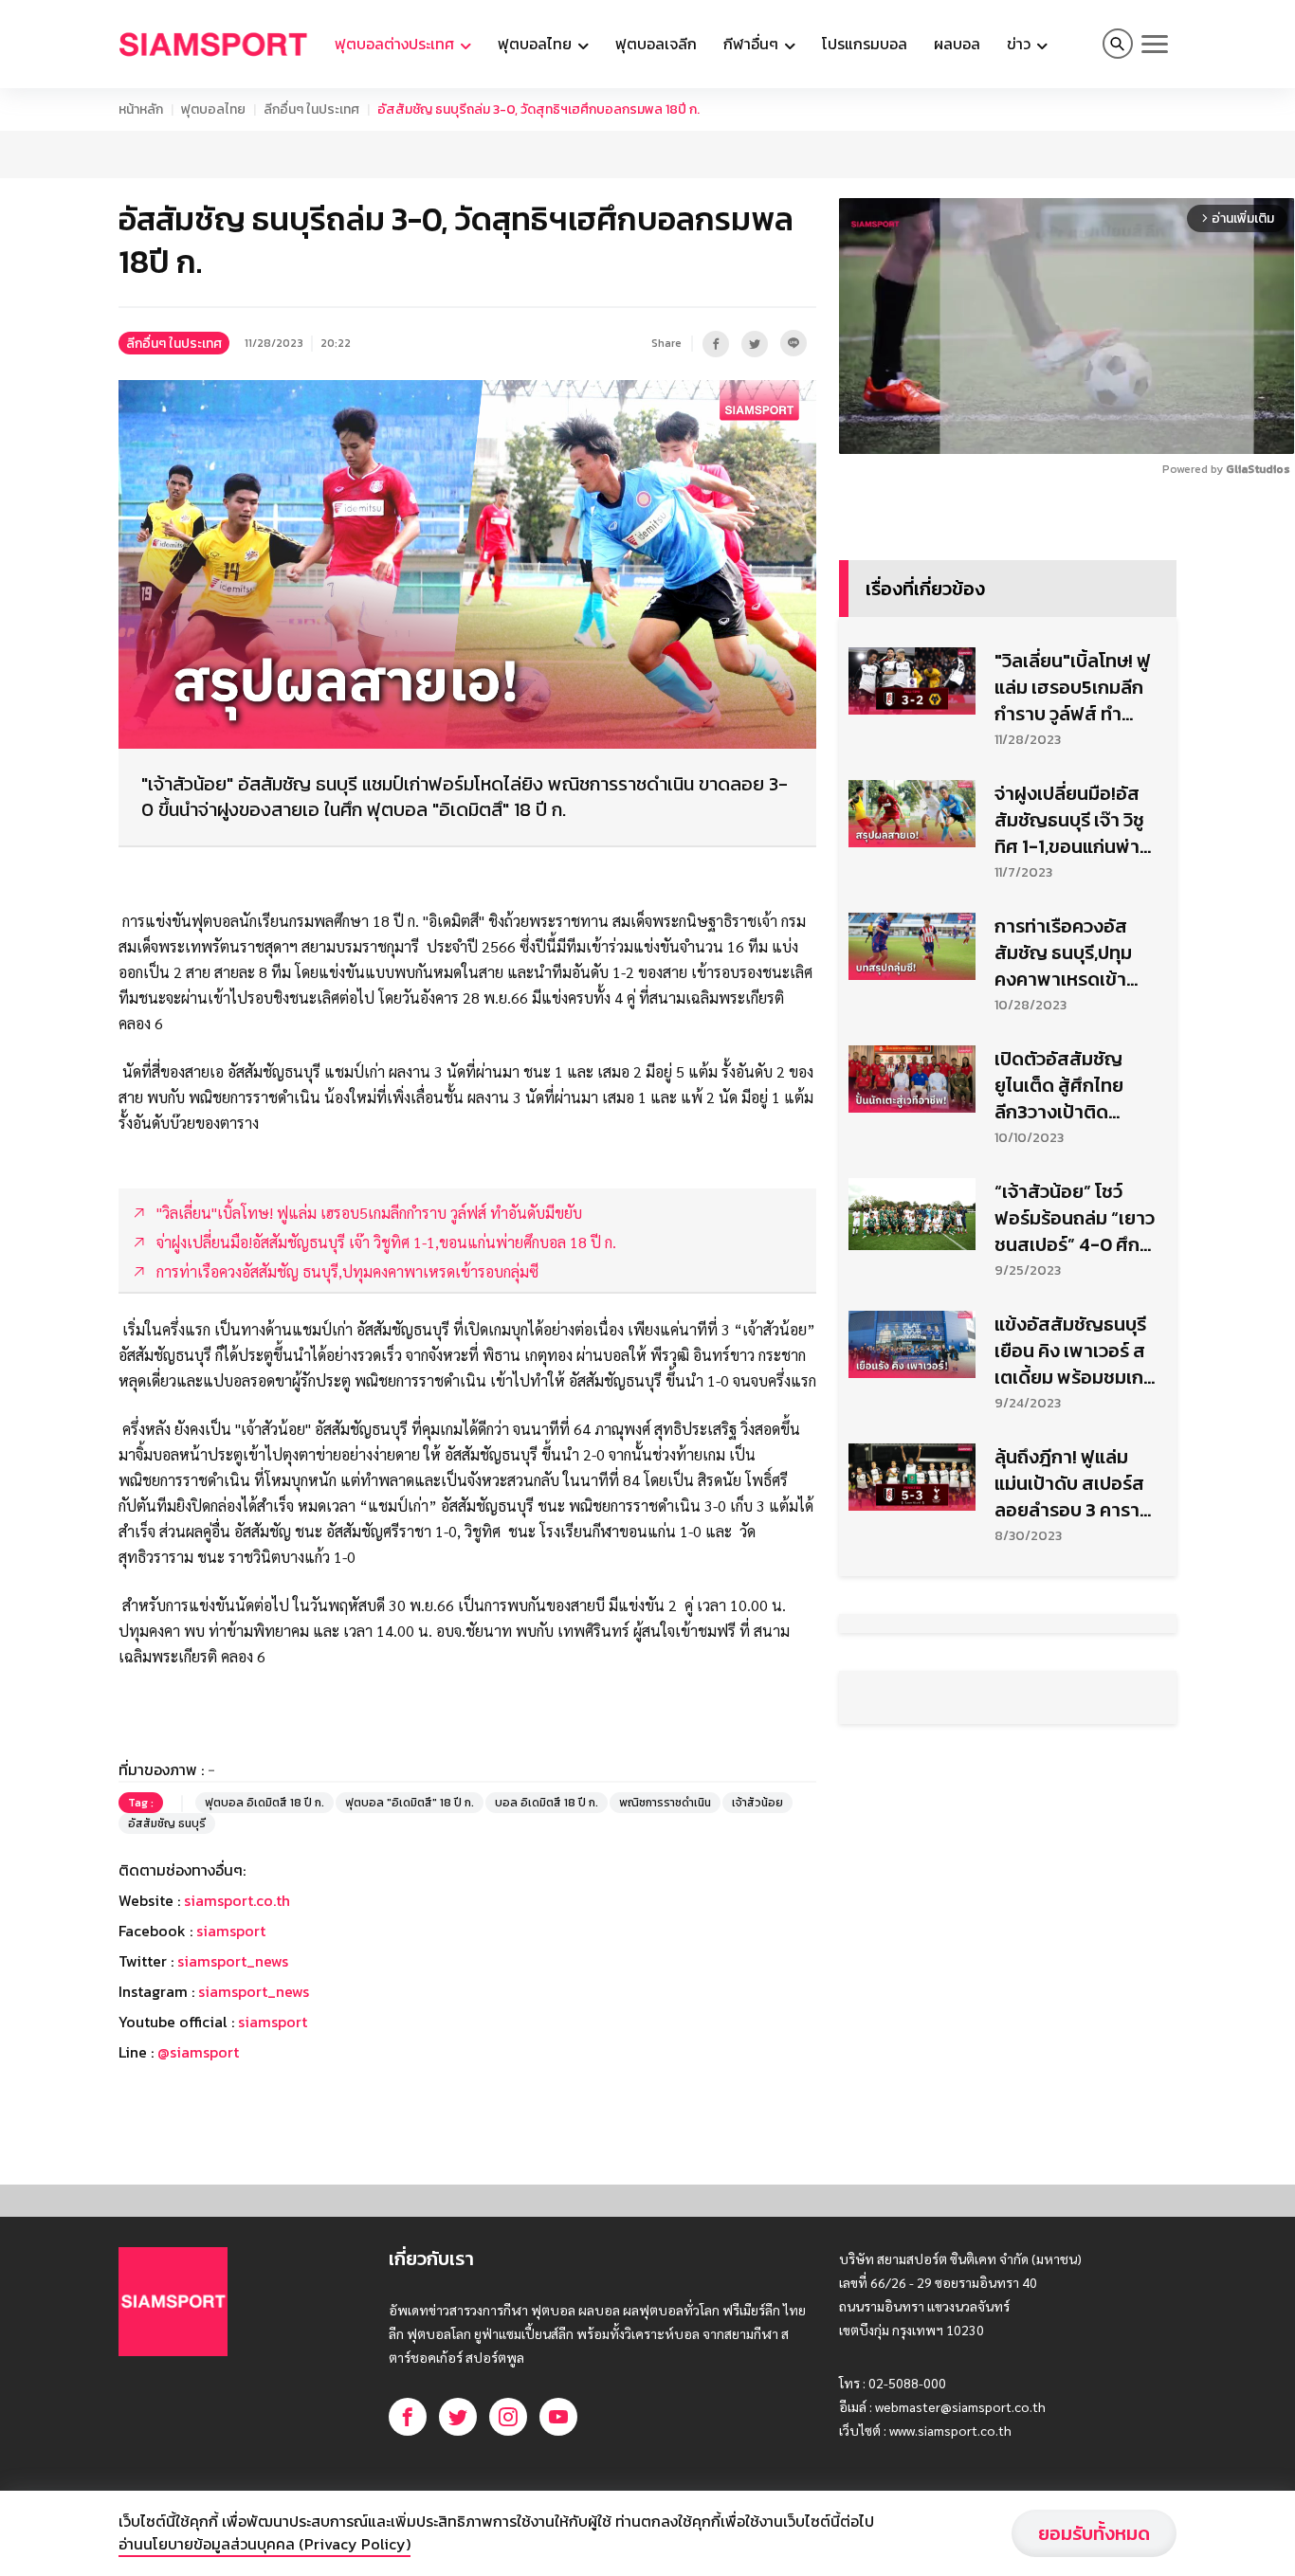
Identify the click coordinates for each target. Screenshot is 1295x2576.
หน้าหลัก (141, 109)
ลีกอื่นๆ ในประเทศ (311, 109)
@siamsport (198, 2052)
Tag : (141, 1803)
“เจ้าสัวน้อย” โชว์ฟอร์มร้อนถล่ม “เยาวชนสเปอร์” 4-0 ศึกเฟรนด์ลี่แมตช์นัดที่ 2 (1075, 1218)
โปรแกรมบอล (865, 44)
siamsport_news (233, 1961)
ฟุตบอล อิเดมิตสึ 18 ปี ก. (264, 1803)
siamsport (231, 1931)
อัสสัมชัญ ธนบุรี (167, 1823)
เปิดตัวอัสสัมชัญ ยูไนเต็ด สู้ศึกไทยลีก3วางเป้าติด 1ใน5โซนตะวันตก (1059, 1085)
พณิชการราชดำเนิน (665, 1803)
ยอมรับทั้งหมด (1094, 2533)
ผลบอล (957, 44)
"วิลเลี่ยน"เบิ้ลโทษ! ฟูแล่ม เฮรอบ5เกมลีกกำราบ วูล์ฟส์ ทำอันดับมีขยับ (1073, 687)
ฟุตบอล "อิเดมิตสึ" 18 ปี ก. (410, 1803)
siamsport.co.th (237, 1900)
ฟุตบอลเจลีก (656, 44)
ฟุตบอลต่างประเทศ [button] (396, 44)
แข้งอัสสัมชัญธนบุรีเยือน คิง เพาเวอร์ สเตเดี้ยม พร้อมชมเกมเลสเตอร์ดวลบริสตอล (1075, 1351)
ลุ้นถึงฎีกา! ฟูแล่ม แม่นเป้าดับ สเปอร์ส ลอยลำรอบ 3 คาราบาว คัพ (1069, 1483)
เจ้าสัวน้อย (757, 1803)
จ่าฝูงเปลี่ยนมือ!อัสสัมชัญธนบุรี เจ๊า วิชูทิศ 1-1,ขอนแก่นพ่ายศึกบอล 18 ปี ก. (1073, 820)
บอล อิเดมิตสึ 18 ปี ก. (547, 1803)
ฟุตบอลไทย (213, 109)
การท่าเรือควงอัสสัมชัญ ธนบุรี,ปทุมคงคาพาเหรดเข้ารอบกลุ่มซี (1063, 952)
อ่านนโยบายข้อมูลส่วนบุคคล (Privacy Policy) (264, 2544)
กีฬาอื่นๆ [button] (753, 44)
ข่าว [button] (1021, 44)
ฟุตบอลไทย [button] (537, 44)
